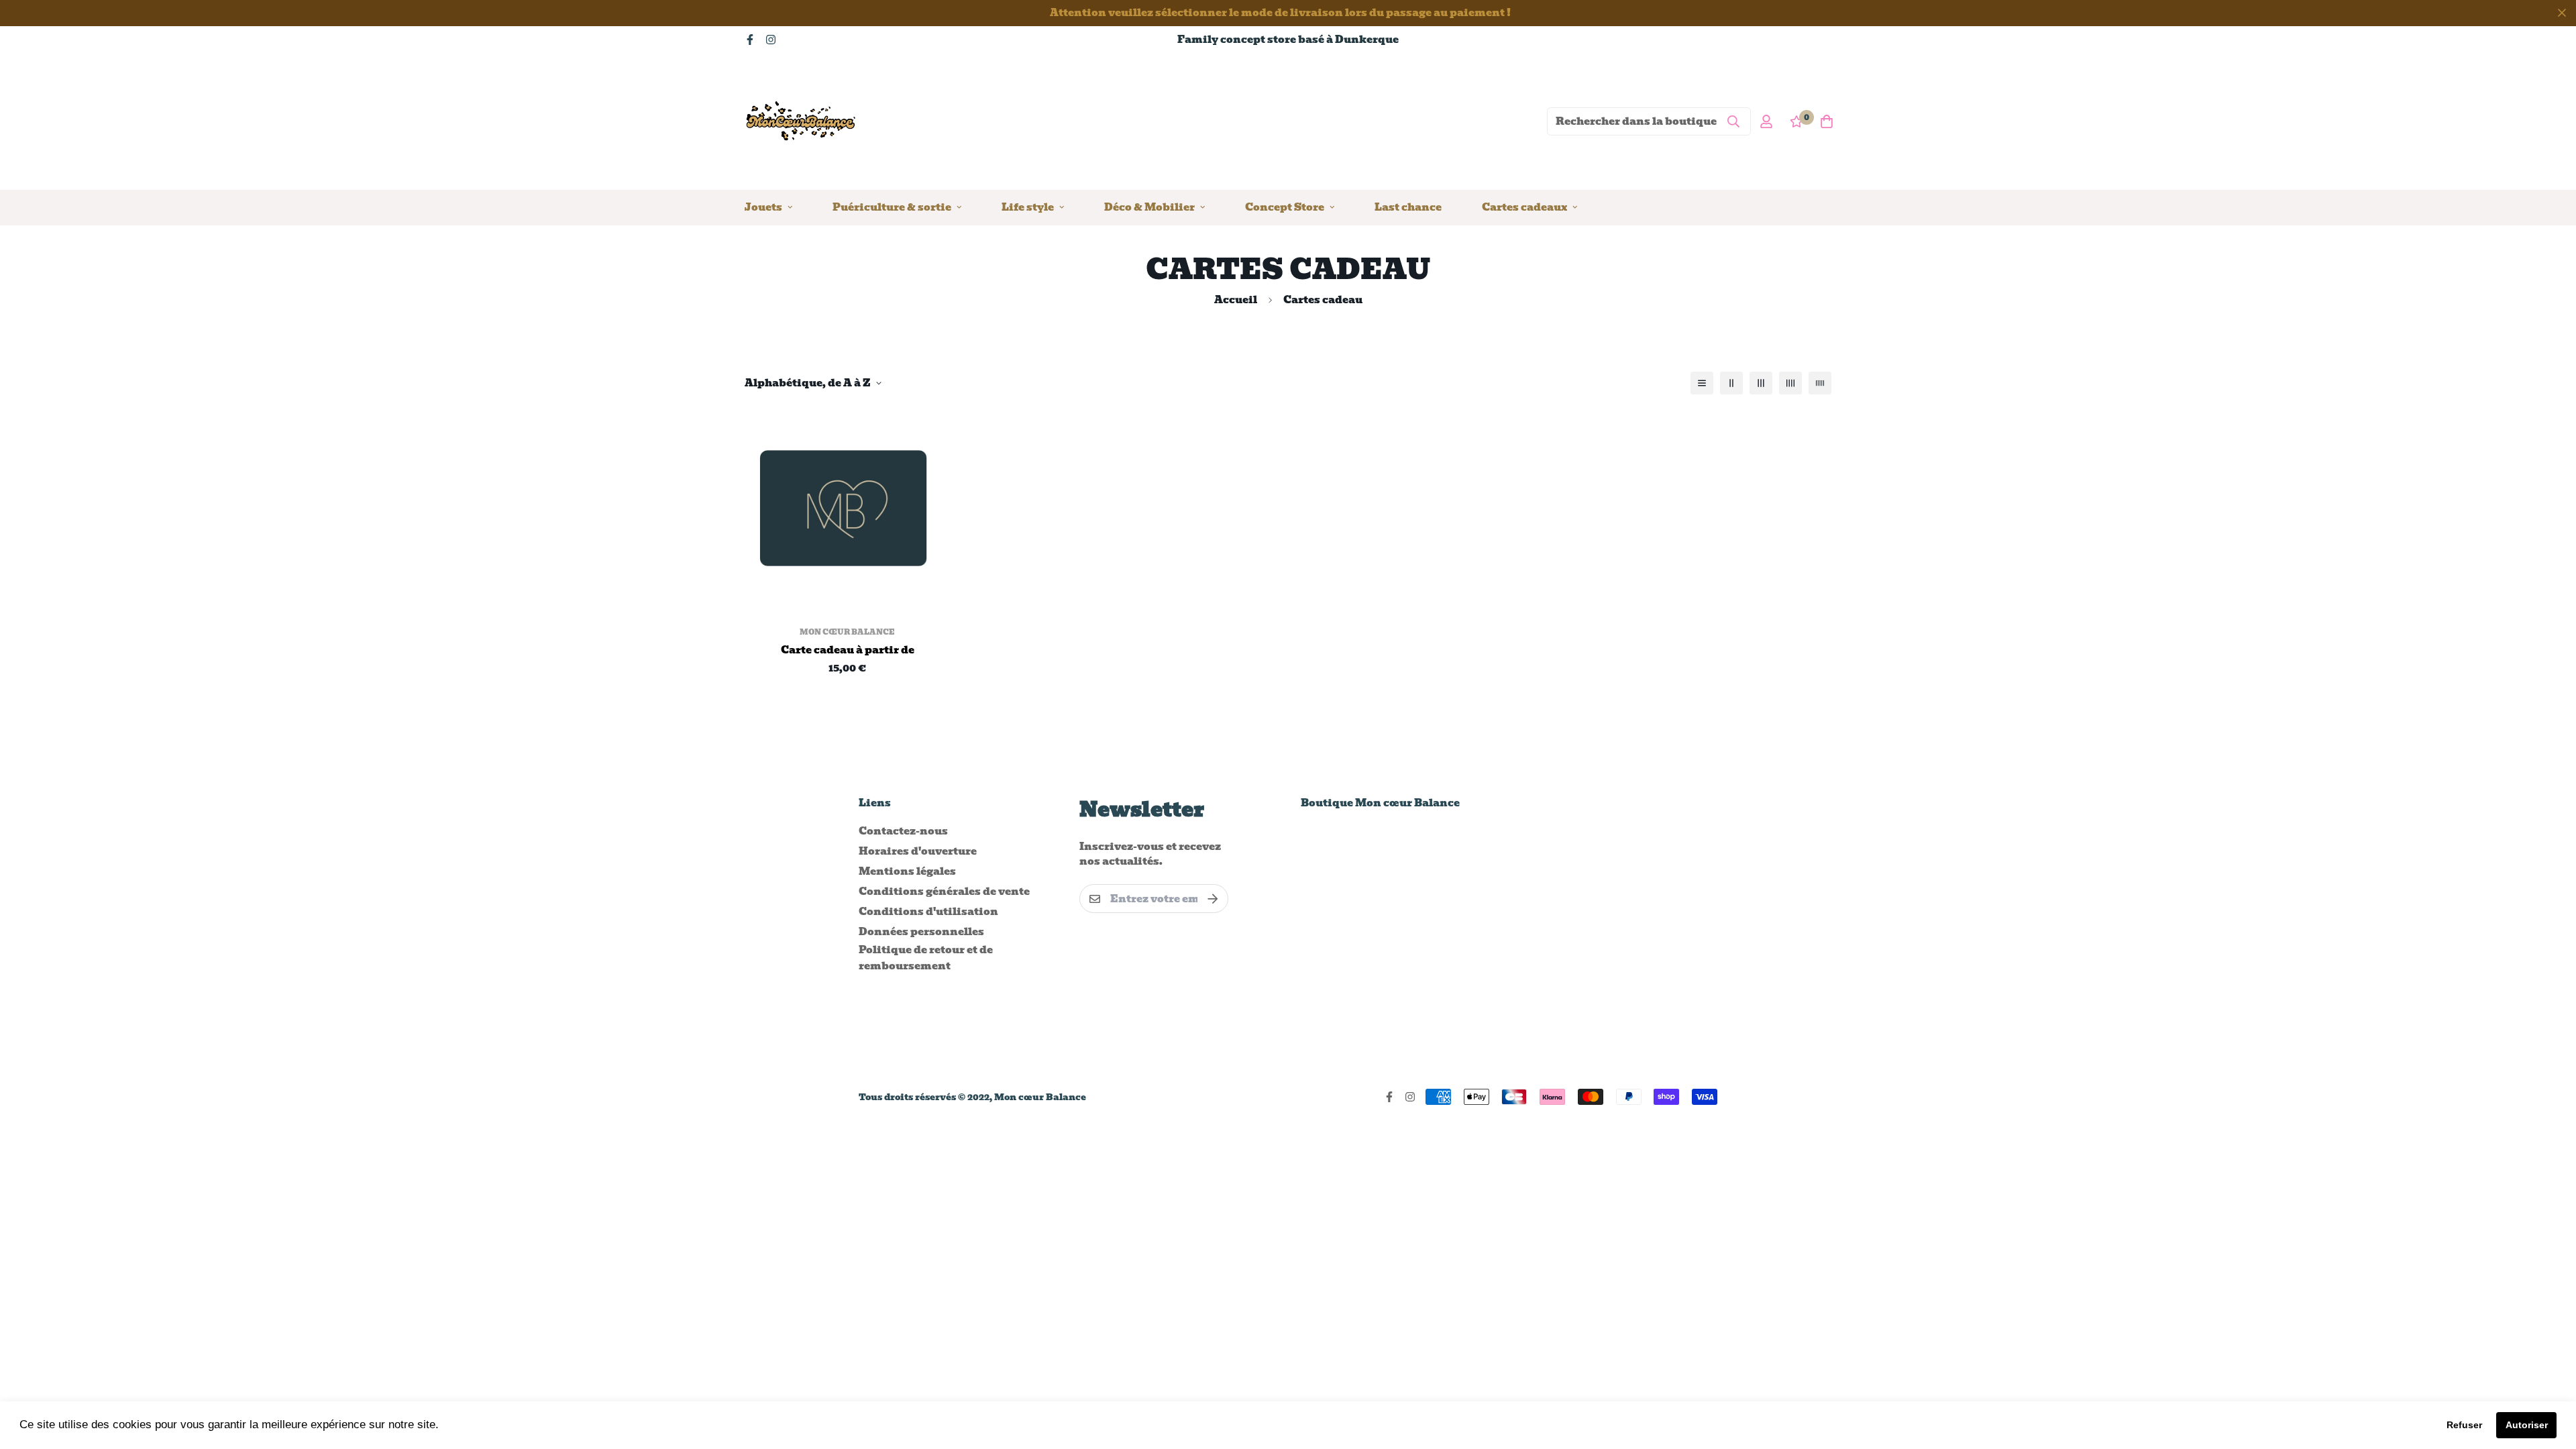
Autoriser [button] (2527, 1425)
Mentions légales (907, 871)
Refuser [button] (2464, 1425)
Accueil (1236, 300)
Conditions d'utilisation (928, 912)
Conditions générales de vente (944, 892)
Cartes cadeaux (1524, 207)
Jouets (763, 207)
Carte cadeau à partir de (848, 650)
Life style (1028, 207)
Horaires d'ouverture (918, 851)
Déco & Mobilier (1149, 207)
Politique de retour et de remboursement (926, 958)
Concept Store (1285, 207)
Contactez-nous (903, 831)
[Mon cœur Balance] (802, 121)
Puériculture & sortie (892, 207)
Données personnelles (921, 932)
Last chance (1408, 207)
